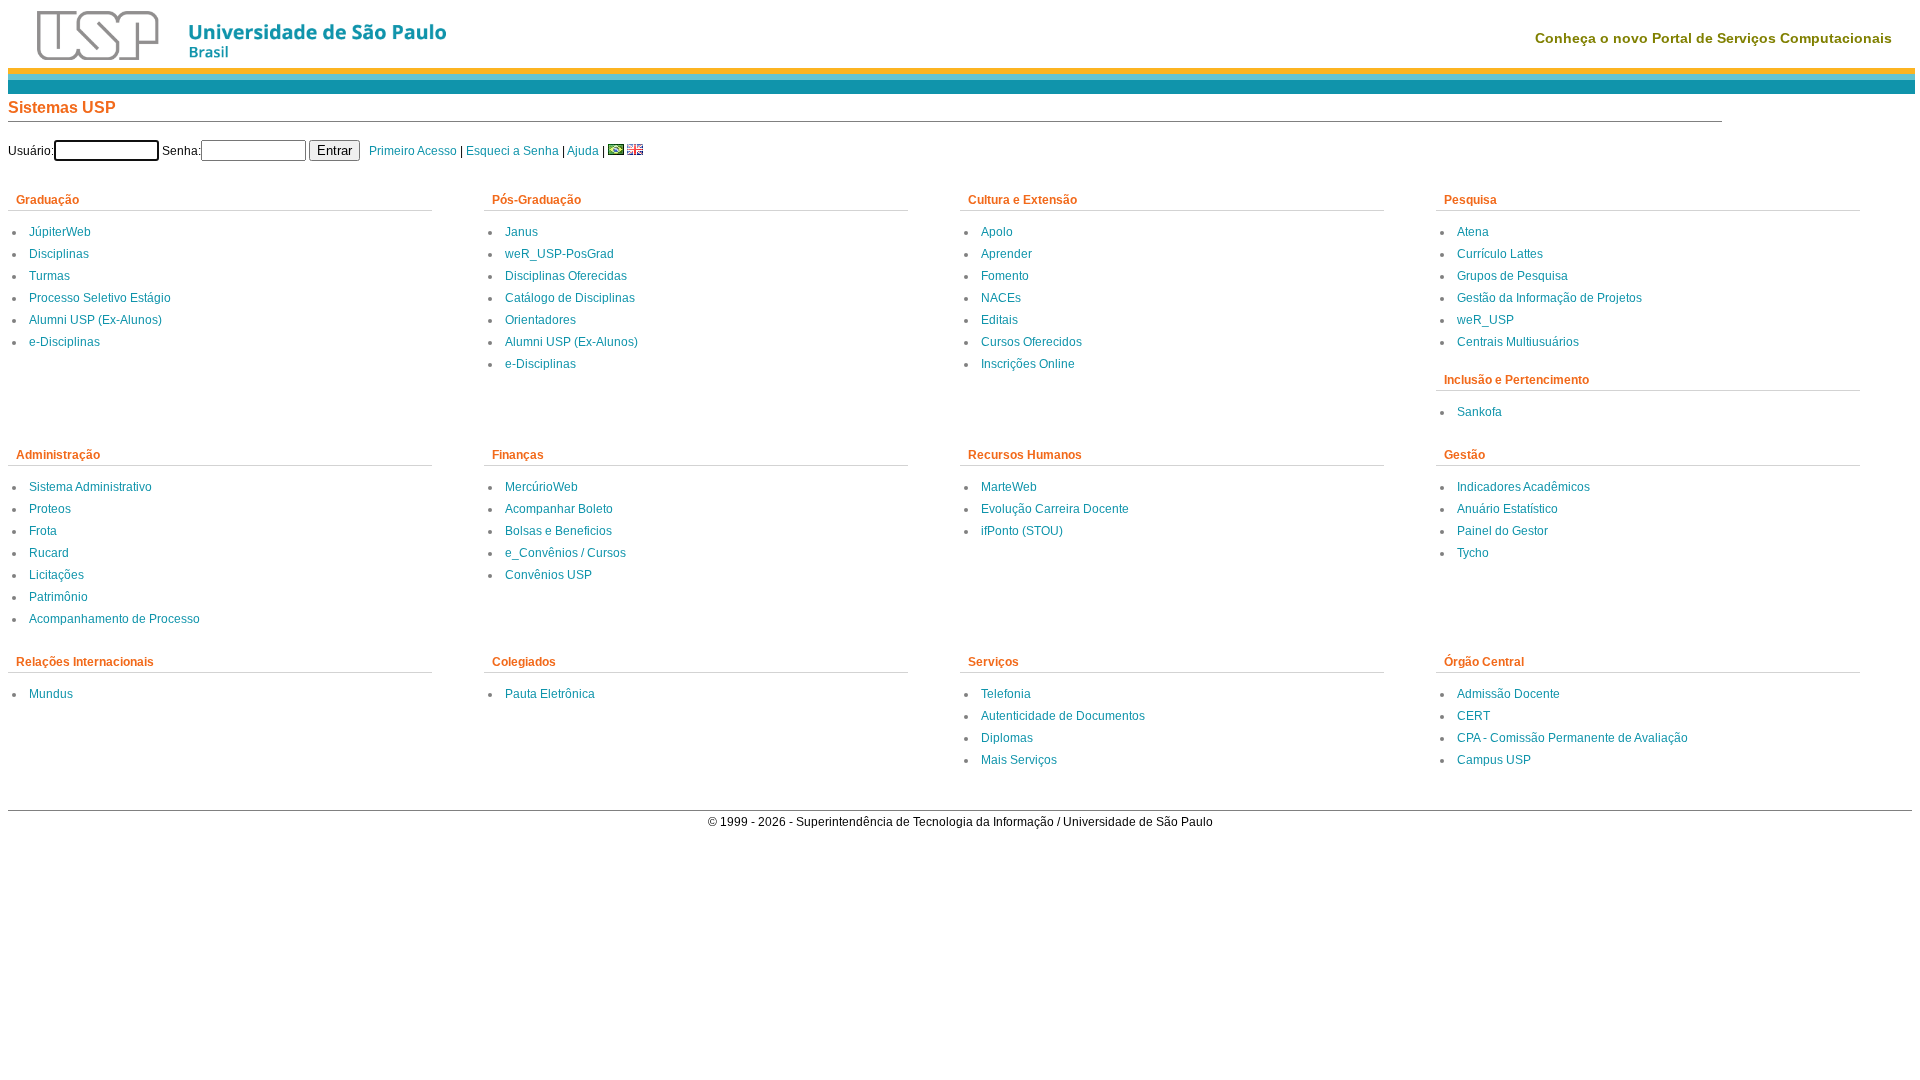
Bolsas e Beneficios (558, 531)
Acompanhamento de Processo (114, 619)
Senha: (181, 151)
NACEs (1001, 298)
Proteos (50, 509)
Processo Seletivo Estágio (100, 298)
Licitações (56, 575)
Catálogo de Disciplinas (570, 298)
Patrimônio (58, 597)
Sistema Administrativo (90, 487)
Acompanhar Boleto (559, 509)
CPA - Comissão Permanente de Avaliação (1572, 738)
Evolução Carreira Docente (1055, 509)
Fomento (1005, 276)
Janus (521, 232)
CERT (1473, 716)
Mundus (51, 694)
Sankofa (1479, 412)
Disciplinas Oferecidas (566, 276)
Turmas (49, 276)
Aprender (1006, 254)
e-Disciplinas (64, 342)
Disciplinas (59, 254)
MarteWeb (1009, 487)
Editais (999, 320)
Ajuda (583, 151)
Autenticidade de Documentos (1063, 716)
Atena (1473, 232)
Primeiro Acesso (413, 151)
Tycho (1473, 553)
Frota (43, 531)
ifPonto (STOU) (1022, 531)
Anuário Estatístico (1507, 509)
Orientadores (540, 320)
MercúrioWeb (541, 487)
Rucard (49, 553)
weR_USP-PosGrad (559, 254)
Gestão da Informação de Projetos (1549, 298)
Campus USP (1494, 760)
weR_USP (1485, 320)
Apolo (997, 232)
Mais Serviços (1019, 760)
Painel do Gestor (1502, 531)
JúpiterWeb (60, 232)
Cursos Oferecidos (1031, 342)
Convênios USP (548, 575)
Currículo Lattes (1500, 254)
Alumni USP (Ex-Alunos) (95, 320)
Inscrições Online (1028, 364)
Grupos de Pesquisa (1512, 276)
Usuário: (31, 151)
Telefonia (1006, 694)
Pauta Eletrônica (550, 694)
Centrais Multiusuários (1518, 342)
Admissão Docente (1508, 694)
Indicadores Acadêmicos (1523, 487)
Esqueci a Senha (512, 151)
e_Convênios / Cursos (565, 553)
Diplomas (1007, 738)
